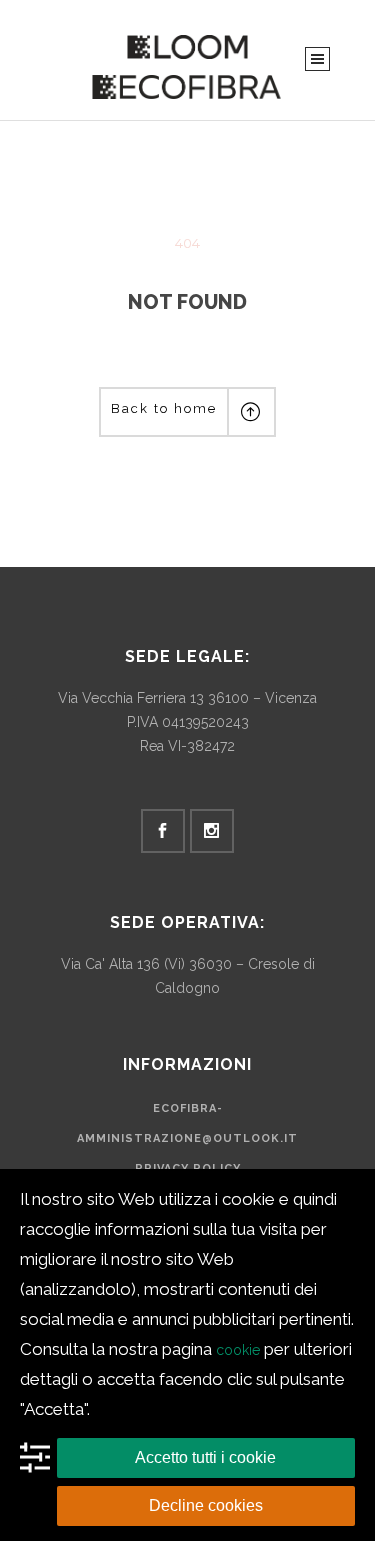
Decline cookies (206, 1505)
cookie (238, 1350)
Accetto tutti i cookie (205, 1457)
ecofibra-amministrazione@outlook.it (187, 1123)
